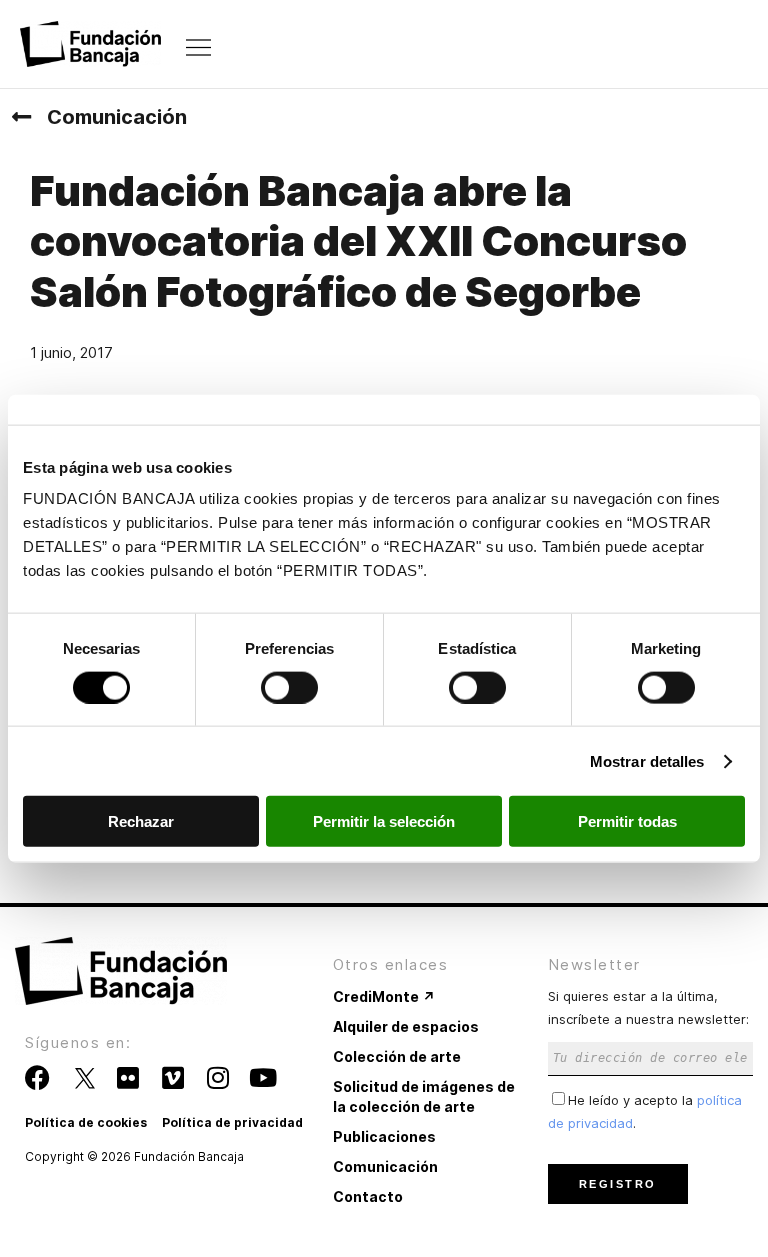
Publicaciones (384, 1136)
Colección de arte (397, 1056)
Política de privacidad (232, 1122)
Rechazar (141, 821)
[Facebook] (37, 1077)
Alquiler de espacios (406, 1026)
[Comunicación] (21, 117)
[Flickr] (127, 1077)
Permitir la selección (384, 821)
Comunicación (117, 117)
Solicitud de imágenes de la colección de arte (424, 1096)
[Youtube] (262, 1077)
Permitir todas (627, 821)
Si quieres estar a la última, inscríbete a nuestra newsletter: (648, 1007)
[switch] (289, 687)
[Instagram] (217, 1077)
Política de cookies (86, 1122)
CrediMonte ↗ (384, 996)
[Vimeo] (172, 1077)
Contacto (368, 1196)
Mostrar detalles (647, 760)
